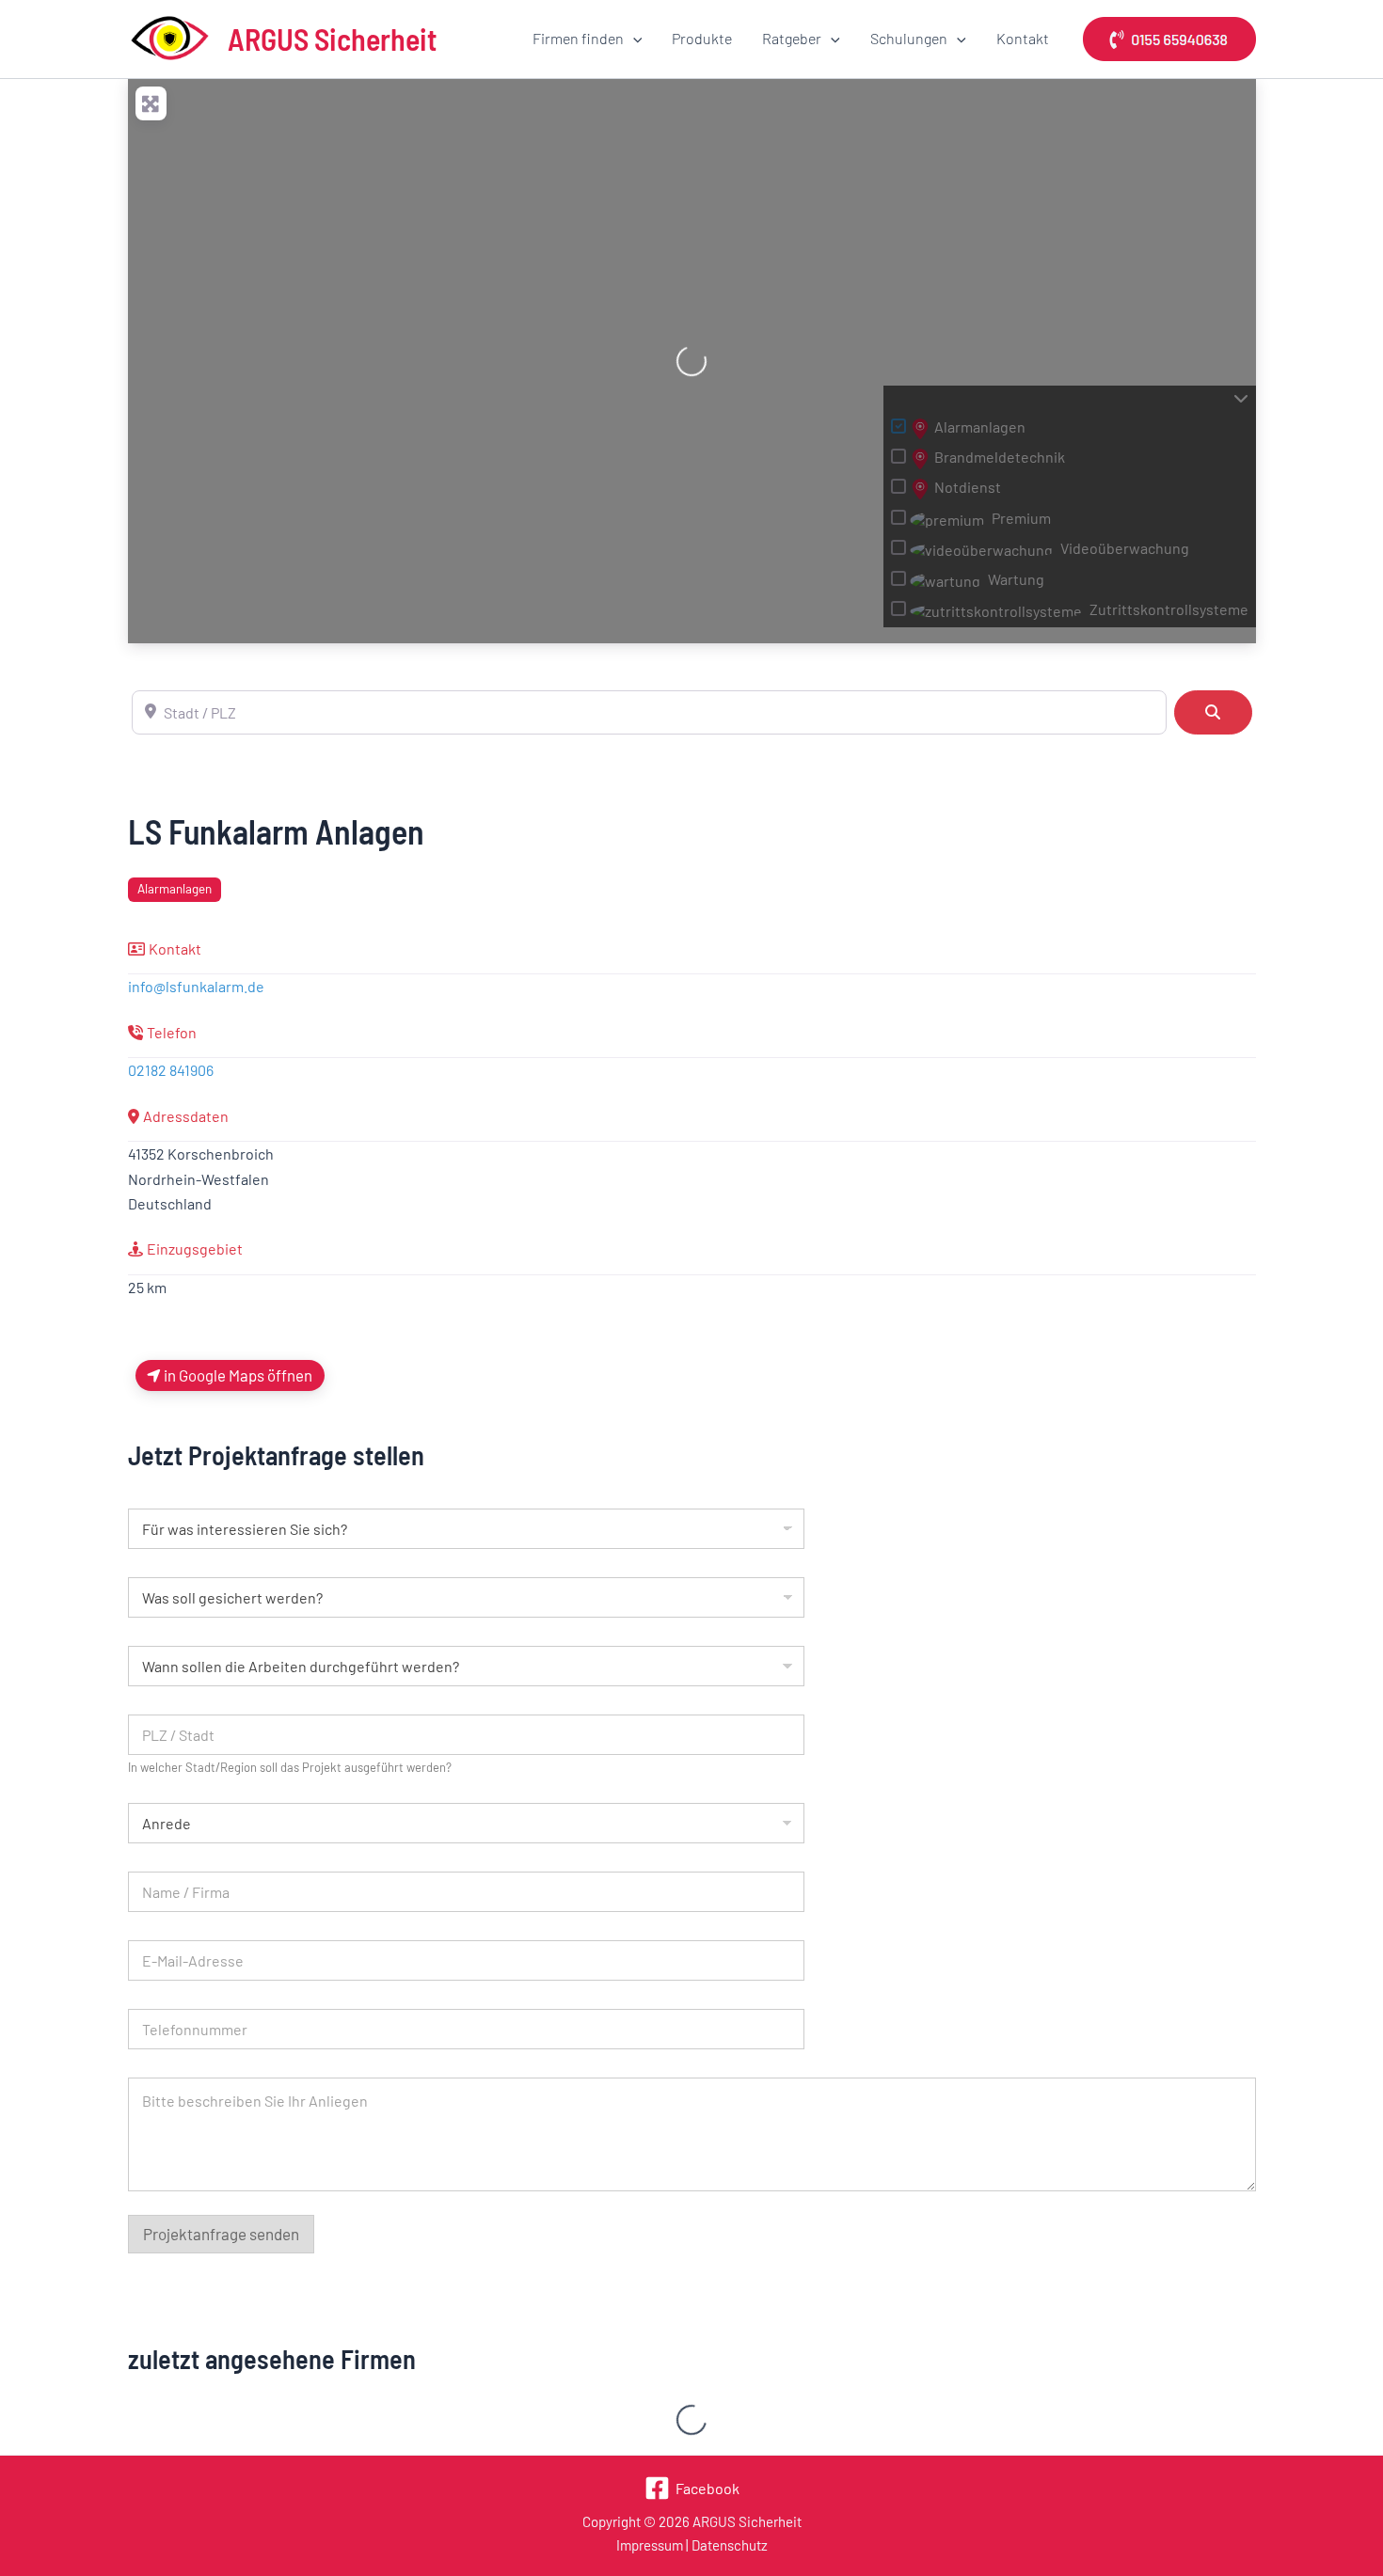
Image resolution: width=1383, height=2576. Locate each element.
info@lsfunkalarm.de (196, 986)
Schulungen (909, 38)
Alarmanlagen (175, 889)
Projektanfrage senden (221, 2234)
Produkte (702, 38)
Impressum (650, 2545)
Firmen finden (578, 38)
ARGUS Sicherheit (333, 39)
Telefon (172, 1032)
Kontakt (1023, 38)
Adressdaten (186, 1116)
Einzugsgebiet (195, 1248)
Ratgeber (792, 38)
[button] (633, 39)
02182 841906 (171, 1070)
